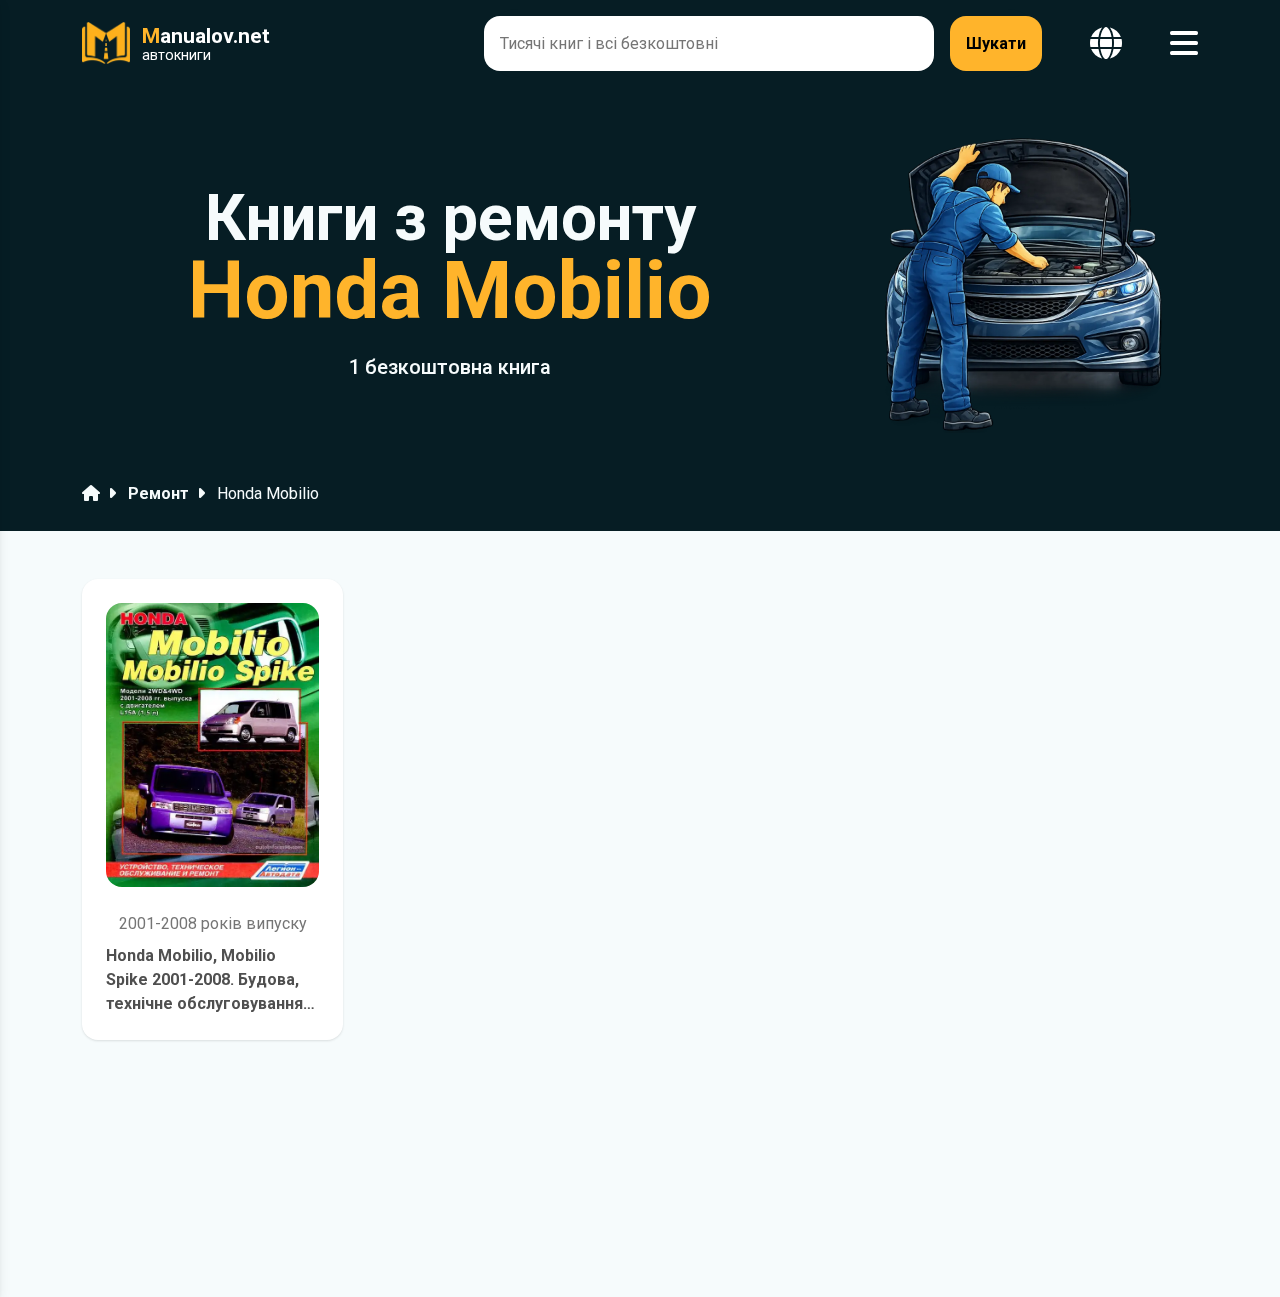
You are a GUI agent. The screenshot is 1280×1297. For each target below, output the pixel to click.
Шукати (996, 43)
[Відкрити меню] (1184, 43)
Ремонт (158, 493)
